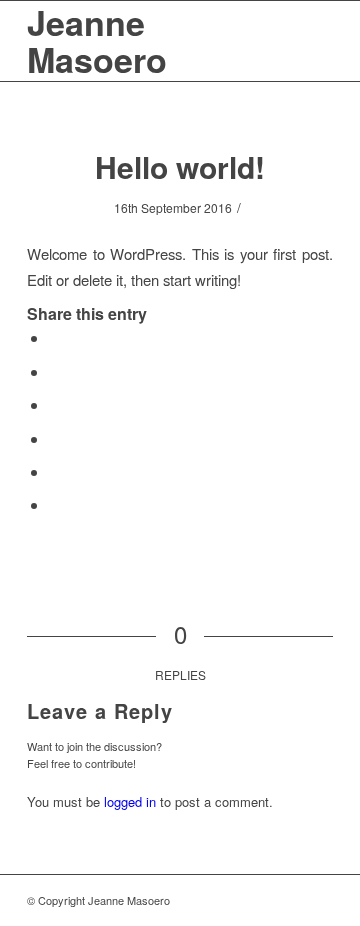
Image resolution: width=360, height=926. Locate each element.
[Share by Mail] (55, 504)
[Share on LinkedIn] (55, 471)
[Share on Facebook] (55, 337)
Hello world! (180, 166)
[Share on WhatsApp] (55, 404)
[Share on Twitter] (55, 371)
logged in (130, 801)
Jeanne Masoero (97, 41)
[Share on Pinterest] (55, 438)
